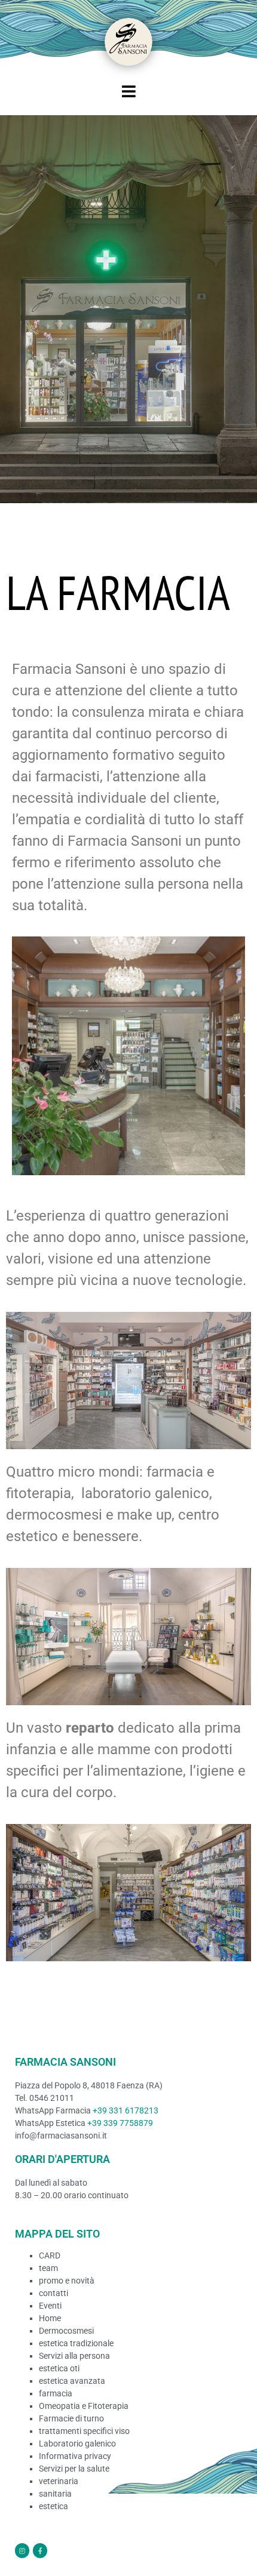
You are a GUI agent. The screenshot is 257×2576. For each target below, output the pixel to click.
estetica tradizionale (76, 2343)
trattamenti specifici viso (84, 2431)
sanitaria (55, 2494)
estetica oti (59, 2368)
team (48, 2268)
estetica (53, 2506)
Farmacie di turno (71, 2418)
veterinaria (59, 2481)
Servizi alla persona (74, 2356)
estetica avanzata (72, 2381)
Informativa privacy (75, 2456)
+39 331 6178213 (126, 2110)
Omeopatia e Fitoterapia (84, 2406)
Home (50, 2318)
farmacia (56, 2393)
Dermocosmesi (66, 2331)
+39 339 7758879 (120, 2123)
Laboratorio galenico (77, 2443)
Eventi (50, 2306)
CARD (50, 2255)
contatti (53, 2293)
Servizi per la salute (74, 2469)
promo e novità (67, 2281)
